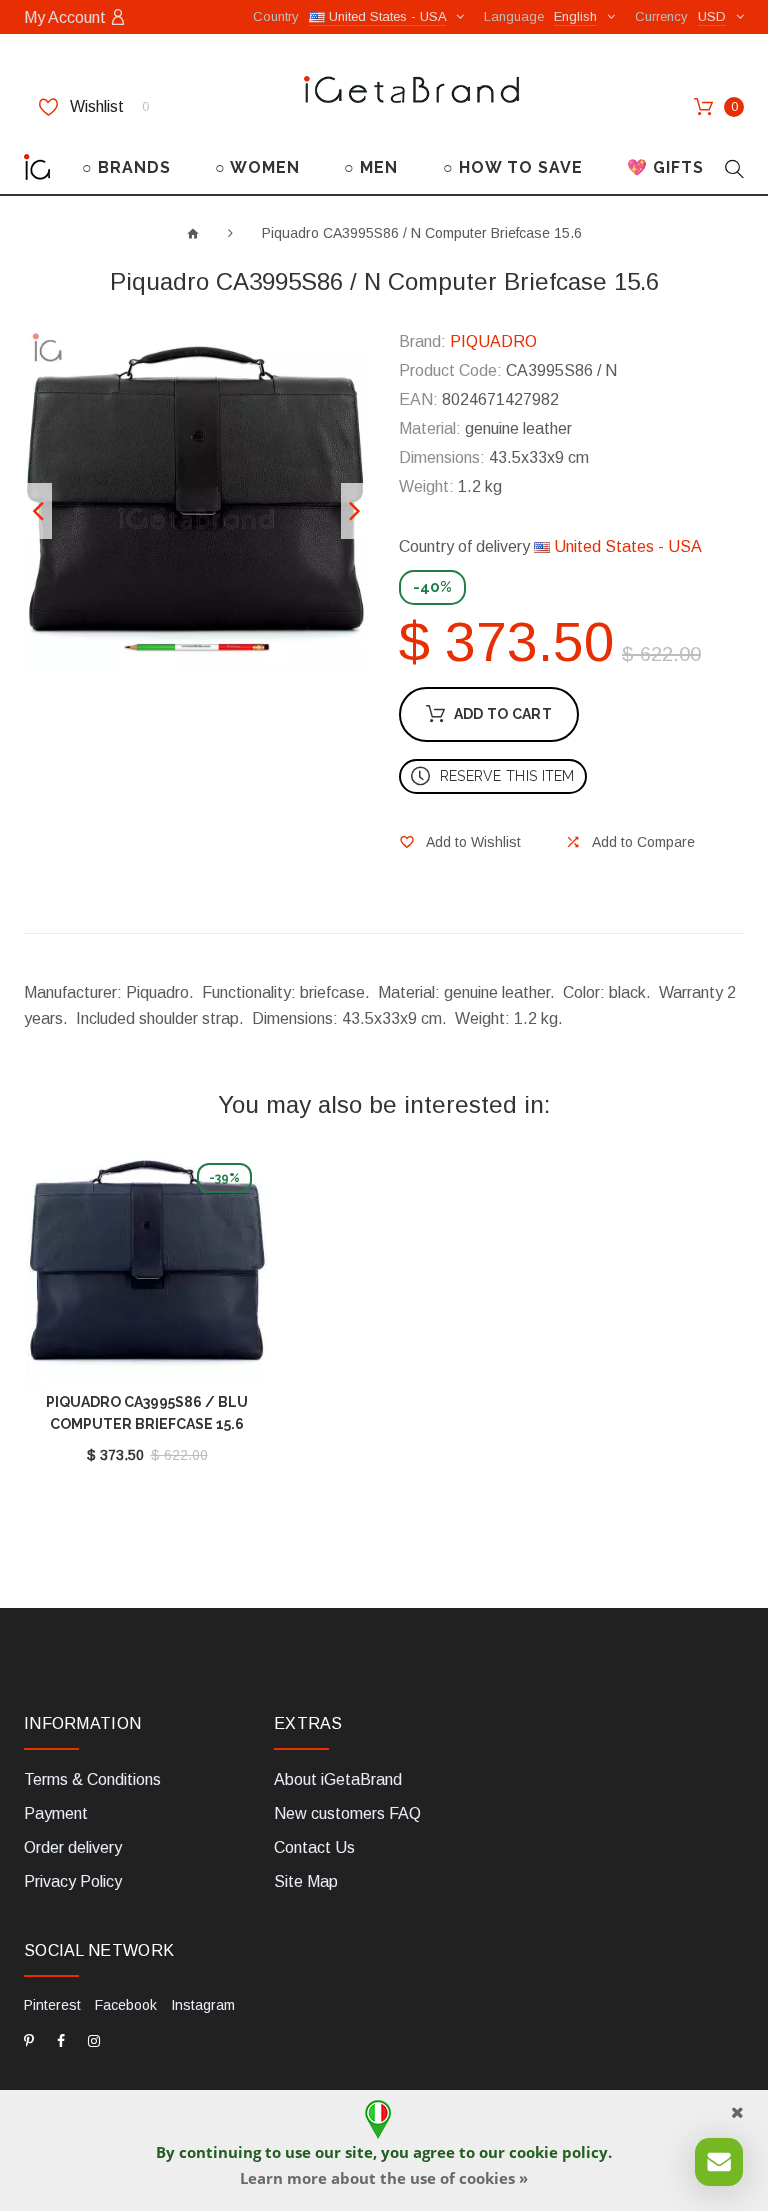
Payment (56, 1813)
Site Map (306, 1881)
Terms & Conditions (92, 1779)
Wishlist (107, 106)
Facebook (126, 2005)
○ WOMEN (257, 167)
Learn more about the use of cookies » (384, 2178)
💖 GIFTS (665, 167)
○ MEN (371, 167)
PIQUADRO (493, 341)
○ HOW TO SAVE (513, 167)
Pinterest (52, 2005)
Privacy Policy (73, 1881)
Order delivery (73, 1847)
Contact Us (314, 1847)
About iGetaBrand (338, 1779)
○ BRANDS (126, 167)
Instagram (203, 2005)
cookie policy (558, 2152)
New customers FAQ (347, 1813)
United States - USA (626, 546)
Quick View (147, 1273)
